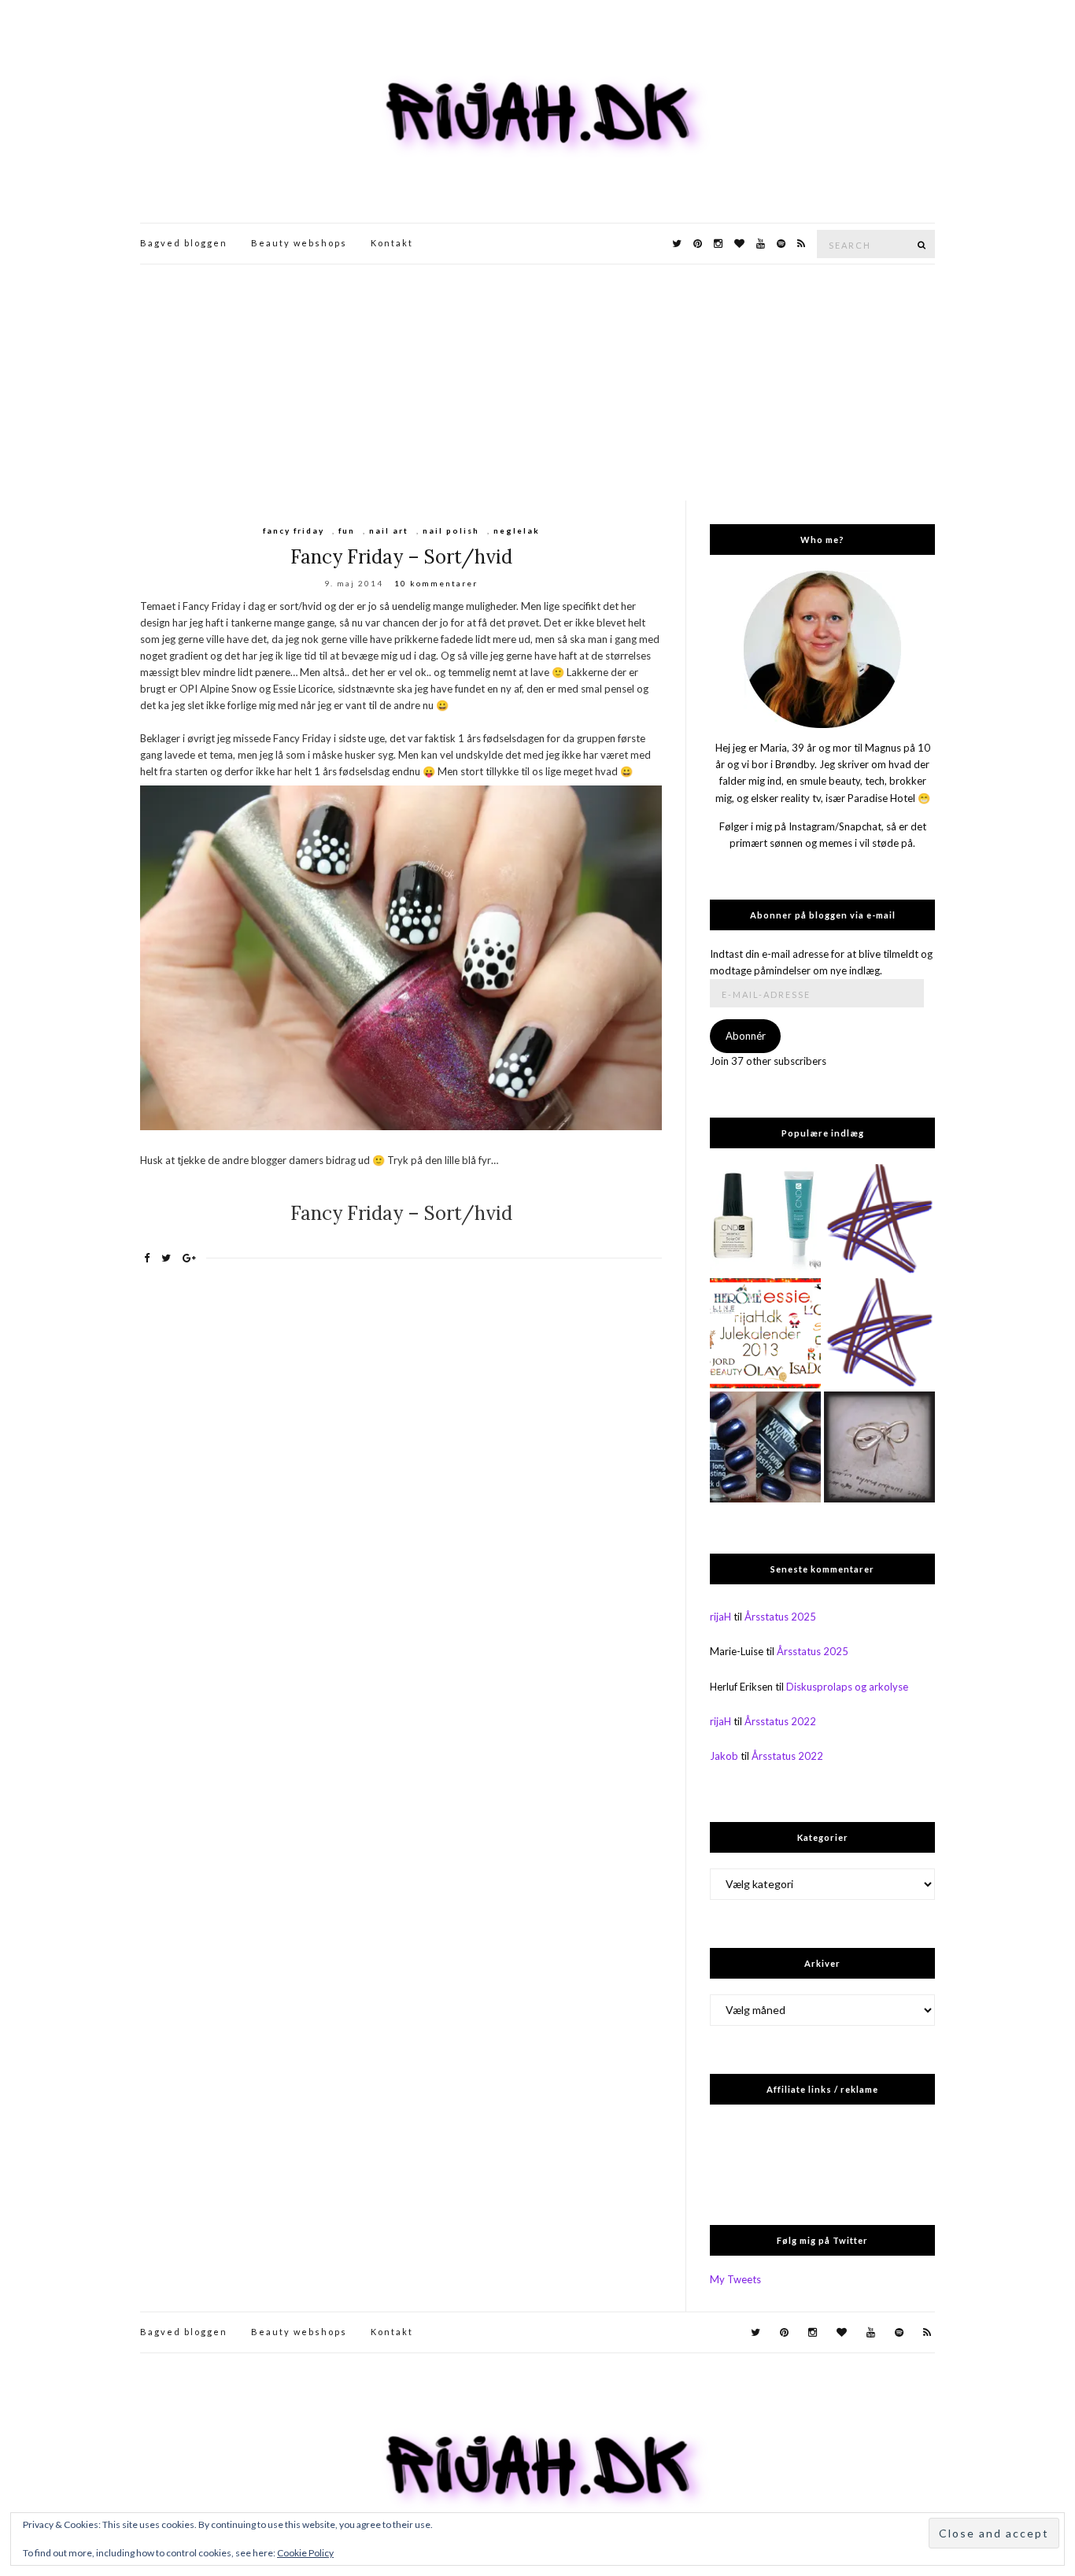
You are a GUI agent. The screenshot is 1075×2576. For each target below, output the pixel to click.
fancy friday (294, 530)
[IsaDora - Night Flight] (765, 1447)
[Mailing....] (879, 1334)
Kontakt (392, 243)
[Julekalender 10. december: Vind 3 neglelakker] (765, 1334)
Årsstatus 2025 (780, 1617)
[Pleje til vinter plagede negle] (765, 1220)
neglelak (517, 530)
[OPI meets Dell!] (879, 1220)
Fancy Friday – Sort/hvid (401, 557)
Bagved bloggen (184, 243)
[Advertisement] (537, 383)
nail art (389, 530)
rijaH (720, 1617)
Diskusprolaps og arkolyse (847, 1687)
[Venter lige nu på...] (879, 1447)
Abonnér (746, 1036)
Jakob (724, 1756)
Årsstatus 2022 (780, 1721)
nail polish (451, 530)
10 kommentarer (436, 583)
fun (347, 530)
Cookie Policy (305, 2553)
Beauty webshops (299, 243)
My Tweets (735, 2279)
